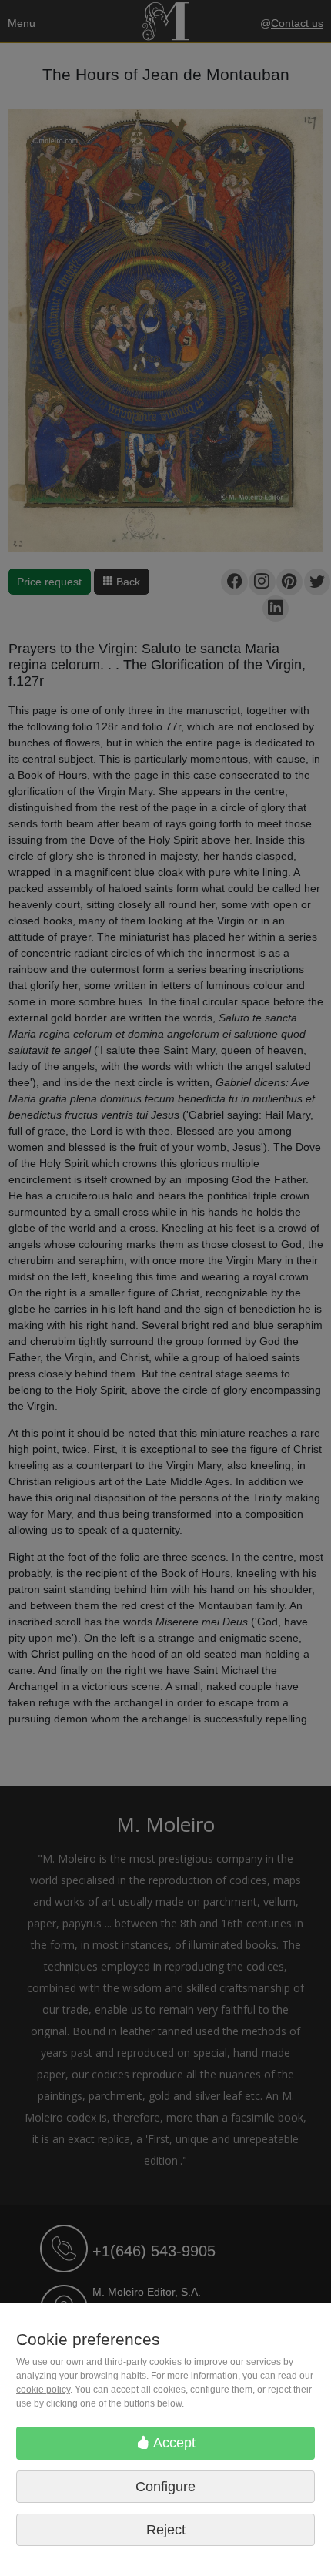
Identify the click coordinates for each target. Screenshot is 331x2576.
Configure (165, 2487)
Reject (166, 2530)
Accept (173, 2443)
